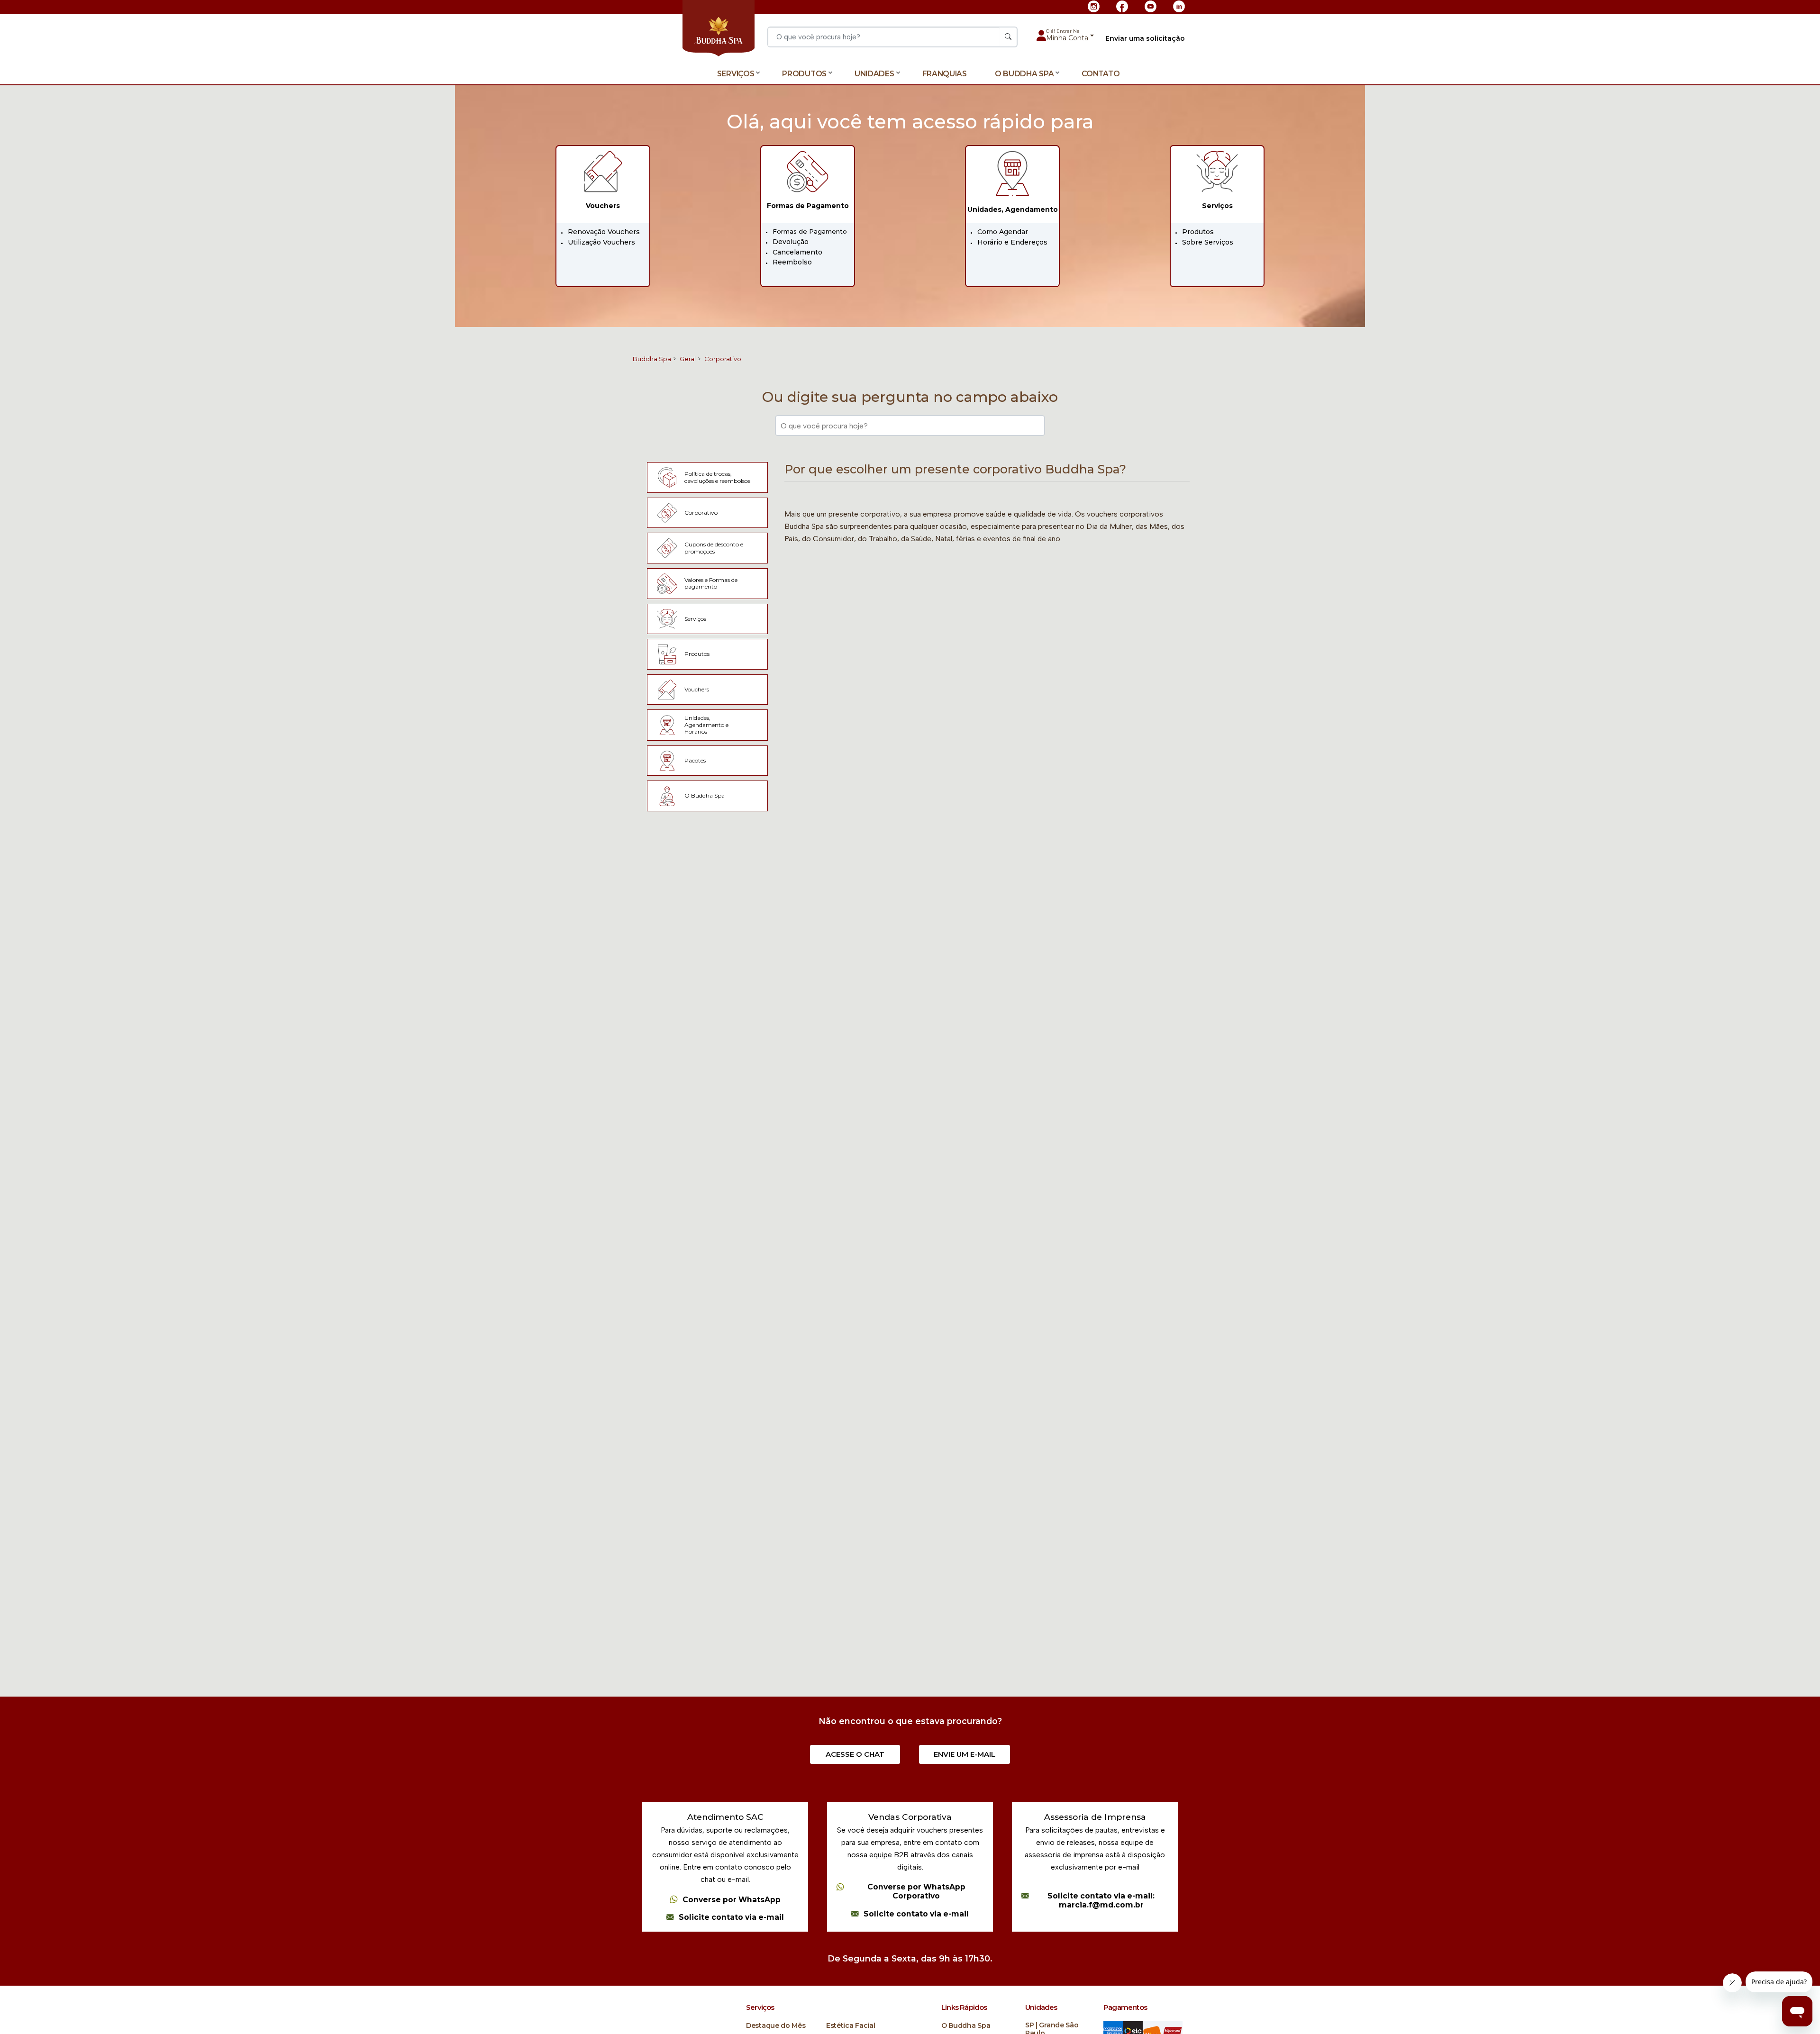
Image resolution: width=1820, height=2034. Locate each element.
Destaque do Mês (776, 2026)
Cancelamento (797, 252)
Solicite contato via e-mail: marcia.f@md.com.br (1101, 1901)
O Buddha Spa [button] (1024, 74)
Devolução (791, 242)
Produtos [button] (804, 74)
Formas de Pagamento (810, 231)
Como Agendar (1003, 232)
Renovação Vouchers (604, 232)
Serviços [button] (736, 74)
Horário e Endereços (1012, 242)
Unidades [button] (874, 74)
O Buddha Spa (966, 2026)
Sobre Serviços (1208, 242)
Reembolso (792, 262)
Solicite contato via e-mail (731, 1917)
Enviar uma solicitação (1145, 39)
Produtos (1198, 232)
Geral (688, 359)
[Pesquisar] (1008, 37)
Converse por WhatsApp (732, 1900)
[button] (1070, 36)
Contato (1101, 74)
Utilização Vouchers (601, 242)
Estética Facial (851, 2026)
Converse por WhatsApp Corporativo (916, 1892)
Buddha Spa (652, 359)
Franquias (945, 74)
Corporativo (723, 359)
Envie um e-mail (965, 1754)
